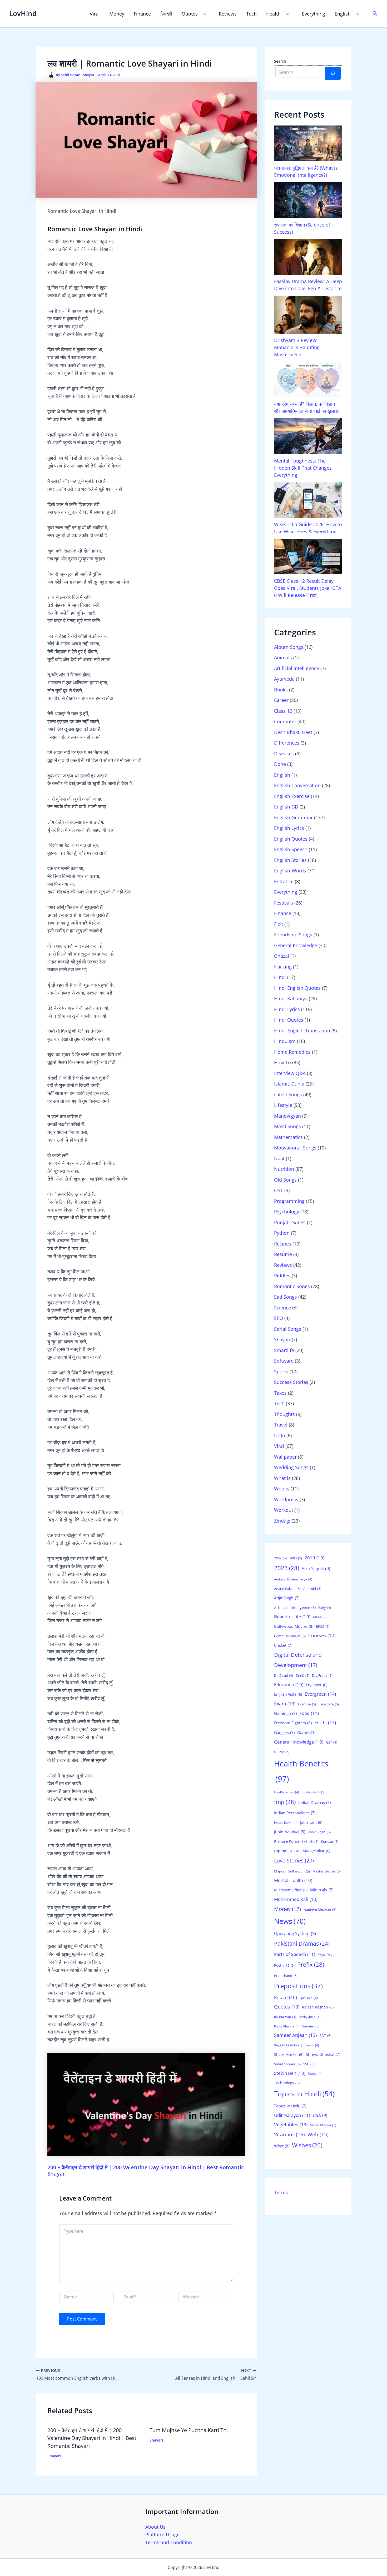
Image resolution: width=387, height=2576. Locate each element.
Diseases (284, 754)
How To (282, 1062)
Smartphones (287, 2064)
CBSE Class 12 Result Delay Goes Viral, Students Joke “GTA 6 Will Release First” (308, 588)
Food (309, 1713)
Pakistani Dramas (302, 1943)
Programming (289, 1201)
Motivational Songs (295, 1148)
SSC (309, 2064)
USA (320, 2115)
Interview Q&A (290, 1073)
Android (312, 1589)
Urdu (280, 1435)
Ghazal (282, 956)
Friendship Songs (293, 935)
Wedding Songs (291, 1467)
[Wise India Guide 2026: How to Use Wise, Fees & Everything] (308, 500)
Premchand (286, 1976)
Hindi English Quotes (297, 988)
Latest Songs (288, 1094)
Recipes (283, 1244)
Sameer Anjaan (295, 2035)
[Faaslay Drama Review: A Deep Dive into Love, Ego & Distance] (308, 257)
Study (315, 2074)
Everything (314, 14)
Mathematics (288, 1137)
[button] (204, 14)
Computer (285, 721)
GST (332, 1742)
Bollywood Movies (294, 1626)
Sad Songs (286, 1297)
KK (314, 1842)
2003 (296, 1558)
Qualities (309, 1998)
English (343, 14)
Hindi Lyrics (287, 1009)
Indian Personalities (295, 1813)
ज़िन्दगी (166, 14)
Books (281, 690)
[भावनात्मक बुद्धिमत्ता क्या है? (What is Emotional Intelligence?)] (308, 143)
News (290, 1921)
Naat (279, 1158)
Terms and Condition (169, 2542)
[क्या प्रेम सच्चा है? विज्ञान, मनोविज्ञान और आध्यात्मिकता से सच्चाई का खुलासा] (308, 379)
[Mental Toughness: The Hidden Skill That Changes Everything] (308, 436)
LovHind (23, 13)
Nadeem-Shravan (320, 1910)
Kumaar (330, 1841)
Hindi (280, 977)
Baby (325, 1608)
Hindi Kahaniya (291, 998)
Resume (283, 1254)
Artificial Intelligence (297, 668)
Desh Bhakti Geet (293, 732)
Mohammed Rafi (296, 1899)
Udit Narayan (292, 2115)
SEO (279, 1318)
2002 (280, 1558)
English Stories (290, 860)
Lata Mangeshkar (312, 1851)
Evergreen (320, 1694)
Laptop (283, 1851)
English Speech (291, 849)
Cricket (283, 1645)
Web (318, 2134)
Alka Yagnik (316, 1569)
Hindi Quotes (289, 1020)
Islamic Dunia (289, 1084)
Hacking (283, 967)
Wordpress (286, 1499)
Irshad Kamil (286, 1823)
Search (280, 61)
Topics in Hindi (304, 2094)
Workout (284, 1510)
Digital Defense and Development (298, 1660)
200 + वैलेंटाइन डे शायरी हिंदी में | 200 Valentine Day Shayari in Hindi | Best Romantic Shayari (146, 2170)
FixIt (279, 924)
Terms (281, 2192)
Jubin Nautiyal (290, 1832)
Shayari (89, 75)
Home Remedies (292, 1052)
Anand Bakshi (287, 1589)
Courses (322, 1635)
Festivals (284, 903)
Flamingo (285, 1713)
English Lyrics (289, 828)
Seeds (312, 2045)
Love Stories (294, 1860)
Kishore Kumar (290, 1841)
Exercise (307, 1704)
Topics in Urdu (290, 2106)
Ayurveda (284, 679)
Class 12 (283, 711)
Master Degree (327, 1871)
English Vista (288, 1694)
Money (117, 14)
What (282, 2146)
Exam (285, 1704)
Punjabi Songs (290, 1222)
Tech (251, 14)
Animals (283, 657)
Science (282, 1308)
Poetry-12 (284, 1965)
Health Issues (287, 1792)
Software (284, 1361)
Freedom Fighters (293, 1723)
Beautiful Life (292, 1617)
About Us (155, 2527)
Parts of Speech (295, 1954)
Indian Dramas (314, 1802)
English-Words (290, 871)
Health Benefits (301, 1771)
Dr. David (284, 1676)
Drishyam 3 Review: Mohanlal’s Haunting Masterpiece (297, 347)
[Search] (333, 73)
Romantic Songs (292, 1286)
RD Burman (285, 2017)
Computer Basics (290, 1636)
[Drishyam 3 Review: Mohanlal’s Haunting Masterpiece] (308, 315)
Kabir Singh (319, 1832)
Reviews (228, 14)
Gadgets (284, 1733)
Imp (285, 1802)
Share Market (289, 2054)
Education (289, 1684)
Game (306, 1733)
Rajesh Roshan (318, 2007)
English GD (286, 807)
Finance (142, 14)
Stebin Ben (290, 2073)
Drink (302, 1675)
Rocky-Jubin (310, 2017)
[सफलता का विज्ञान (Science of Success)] (308, 200)
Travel (281, 1425)
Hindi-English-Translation (302, 1031)
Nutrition (284, 1169)
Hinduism (285, 1041)
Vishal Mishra (323, 2125)
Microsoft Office (291, 1890)
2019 (314, 1558)
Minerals (322, 1890)
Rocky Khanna (287, 2026)
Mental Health (293, 1880)
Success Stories (291, 1382)
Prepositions (298, 1986)
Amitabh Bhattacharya (293, 1579)
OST (279, 1190)
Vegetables (291, 2125)
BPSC (323, 1626)
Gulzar (282, 1752)
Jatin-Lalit (311, 1822)
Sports (281, 1372)
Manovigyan (287, 1116)
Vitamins (289, 2135)
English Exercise (292, 796)
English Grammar (293, 817)
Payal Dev (328, 1955)
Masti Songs (287, 1126)
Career (281, 700)
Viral (95, 14)
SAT (325, 2035)
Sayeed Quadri (288, 2045)
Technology (287, 2083)
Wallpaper (285, 1457)
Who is (282, 1489)
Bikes (320, 1617)
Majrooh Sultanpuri (292, 1871)
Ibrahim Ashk (313, 1792)
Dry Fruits (322, 1675)
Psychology (287, 1212)
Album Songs (289, 647)
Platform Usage (162, 2534)
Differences (287, 743)
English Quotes (291, 839)
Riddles (282, 1276)
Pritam (286, 1997)
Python (282, 1233)
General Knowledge (296, 945)
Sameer (311, 2026)
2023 (287, 1568)
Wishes (307, 2145)
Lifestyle (283, 1105)
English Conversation (297, 785)
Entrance (284, 881)
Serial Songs (288, 1329)
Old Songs (285, 1180)
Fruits (325, 1723)
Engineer (317, 1685)
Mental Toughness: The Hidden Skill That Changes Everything (303, 468)
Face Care (329, 1704)
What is (282, 1478)
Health (273, 14)
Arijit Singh (287, 1598)
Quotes (190, 14)
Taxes (280, 1393)
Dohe (280, 764)
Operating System (295, 1934)
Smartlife (284, 1350)
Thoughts (284, 1414)
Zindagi (282, 1521)
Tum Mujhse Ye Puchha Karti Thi (189, 2430)
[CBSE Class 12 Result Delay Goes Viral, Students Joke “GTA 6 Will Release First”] (308, 557)
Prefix (311, 1964)
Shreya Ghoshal (323, 2054)
